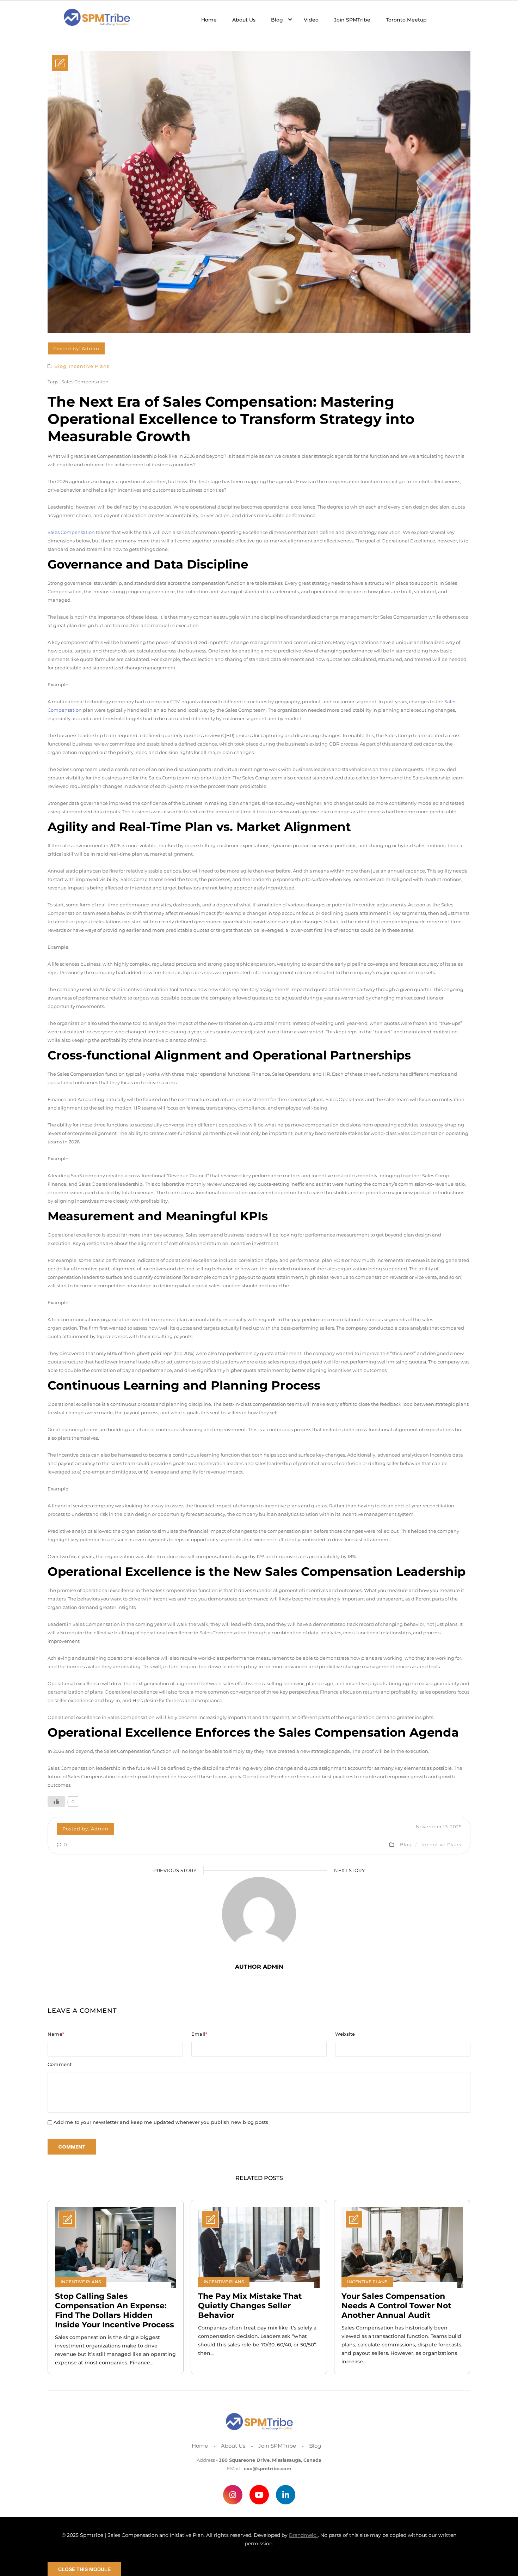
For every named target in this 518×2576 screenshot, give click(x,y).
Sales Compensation (85, 382)
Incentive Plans (89, 366)
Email (199, 2034)
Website (345, 2034)
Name (56, 2034)
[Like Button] (56, 1802)
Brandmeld (303, 2535)
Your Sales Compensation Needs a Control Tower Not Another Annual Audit (396, 2306)
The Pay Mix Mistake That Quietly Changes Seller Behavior (250, 2306)
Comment (60, 2064)
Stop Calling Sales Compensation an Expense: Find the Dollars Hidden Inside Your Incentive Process (115, 2310)
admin (91, 348)
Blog (60, 366)
